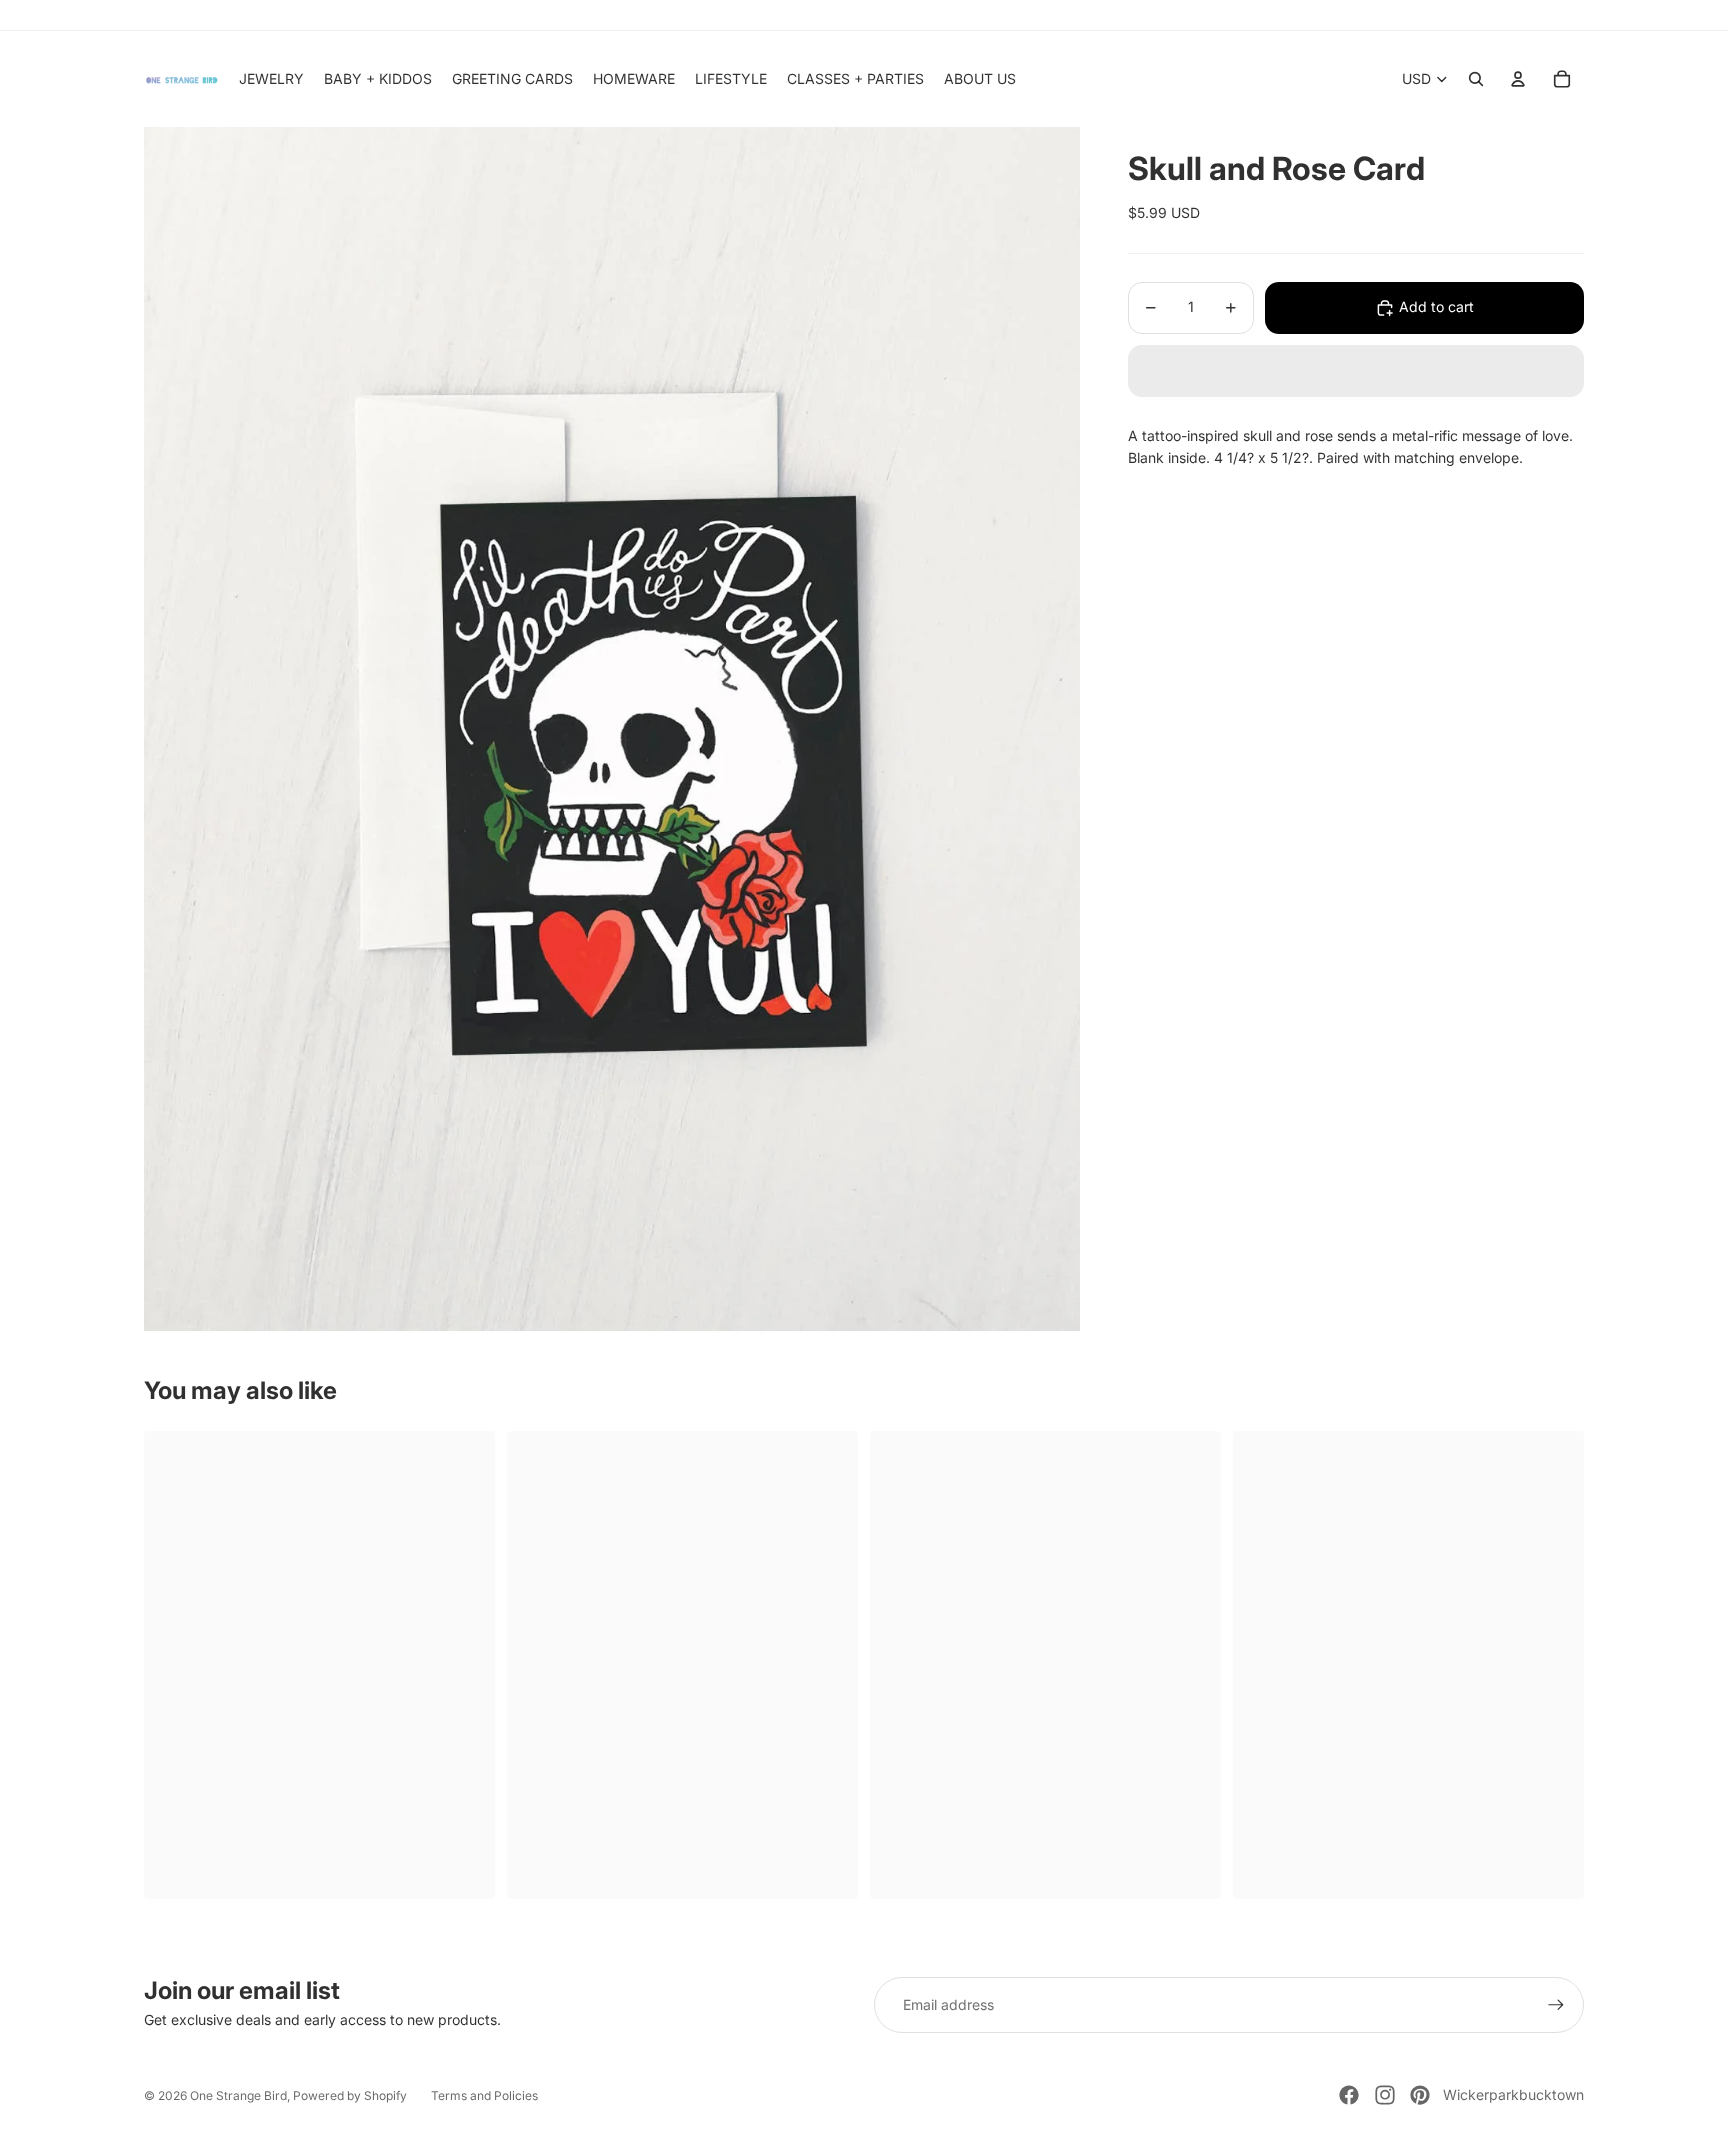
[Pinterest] (1420, 2095)
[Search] (1476, 79)
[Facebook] (1349, 2095)
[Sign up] (1556, 2005)
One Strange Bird (238, 2095)
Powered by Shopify (350, 2095)
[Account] (1518, 79)
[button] (1356, 371)
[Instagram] (1385, 2095)
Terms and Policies (484, 2095)
